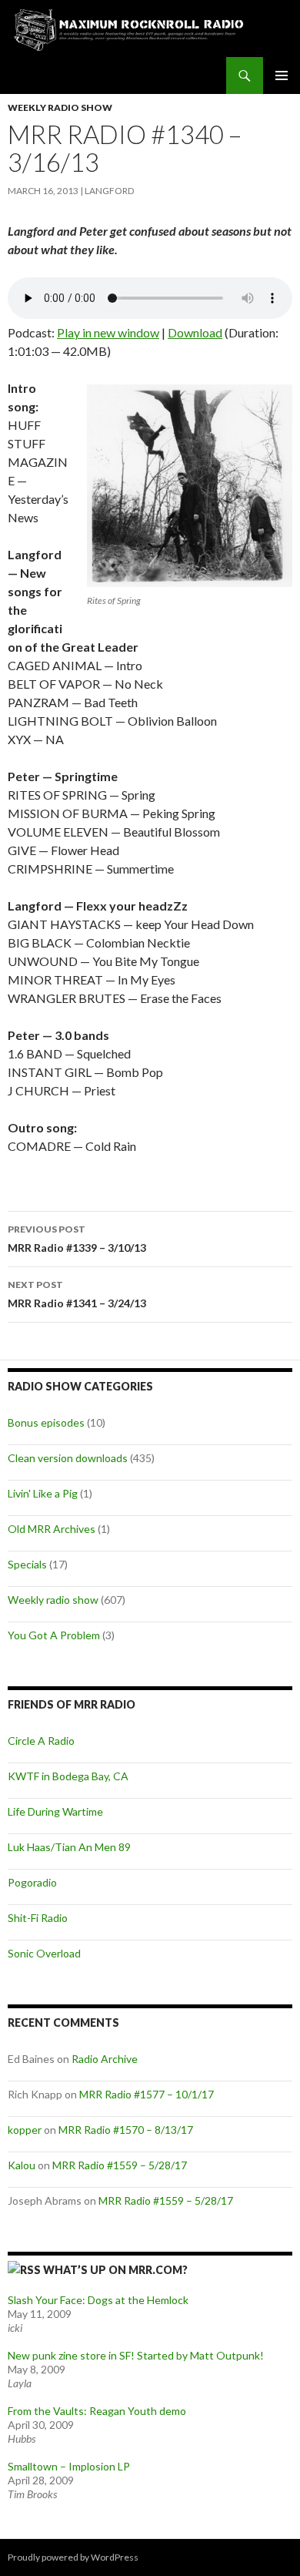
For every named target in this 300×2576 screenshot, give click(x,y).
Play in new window (108, 332)
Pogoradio (32, 1882)
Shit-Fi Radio (38, 1918)
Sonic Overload (44, 1953)
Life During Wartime (55, 1811)
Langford (109, 191)
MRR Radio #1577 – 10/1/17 (147, 2094)
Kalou (22, 2165)
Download (195, 332)
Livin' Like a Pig (43, 1493)
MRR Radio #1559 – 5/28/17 (120, 2165)
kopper (25, 2130)
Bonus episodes (46, 1422)
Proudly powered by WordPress (73, 2557)
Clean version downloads (68, 1458)
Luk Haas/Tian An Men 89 (69, 1847)
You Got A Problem (54, 1635)
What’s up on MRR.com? (115, 2270)
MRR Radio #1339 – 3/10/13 (77, 1239)
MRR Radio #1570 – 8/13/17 (126, 2130)
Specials (27, 1564)
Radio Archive (105, 2059)
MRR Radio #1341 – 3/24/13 (77, 1294)
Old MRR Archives (52, 1529)
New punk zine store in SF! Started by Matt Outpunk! (136, 2355)
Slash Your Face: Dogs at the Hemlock (98, 2300)
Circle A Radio (41, 1741)
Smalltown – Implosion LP (69, 2466)
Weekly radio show (60, 107)
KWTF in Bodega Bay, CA (68, 1776)
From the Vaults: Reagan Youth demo (97, 2411)
